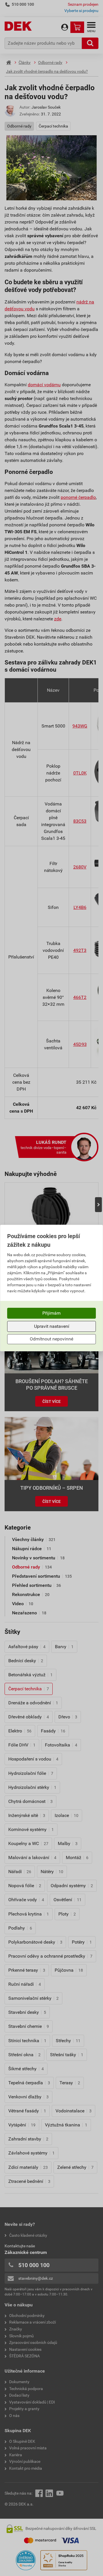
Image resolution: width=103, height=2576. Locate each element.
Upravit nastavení (52, 1326)
